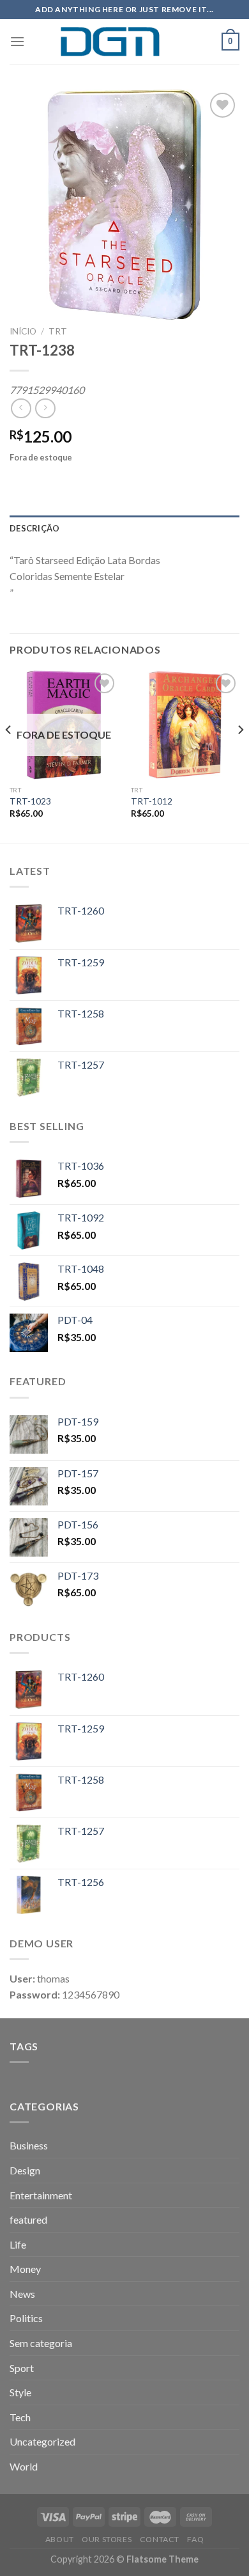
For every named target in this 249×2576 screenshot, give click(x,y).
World (24, 2466)
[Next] (240, 755)
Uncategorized (42, 2441)
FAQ (195, 2539)
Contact (160, 2539)
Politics (26, 2318)
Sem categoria (41, 2343)
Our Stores (107, 2539)
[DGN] (124, 42)
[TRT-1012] (185, 725)
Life (18, 2244)
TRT (58, 331)
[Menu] (17, 41)
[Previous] (9, 755)
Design (25, 2170)
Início (23, 331)
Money (25, 2269)
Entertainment (41, 2195)
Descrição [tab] (34, 528)
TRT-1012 (152, 801)
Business (29, 2145)
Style (20, 2392)
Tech (20, 2417)
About (60, 2539)
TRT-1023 (30, 801)
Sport (22, 2368)
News (22, 2294)
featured (28, 2219)
